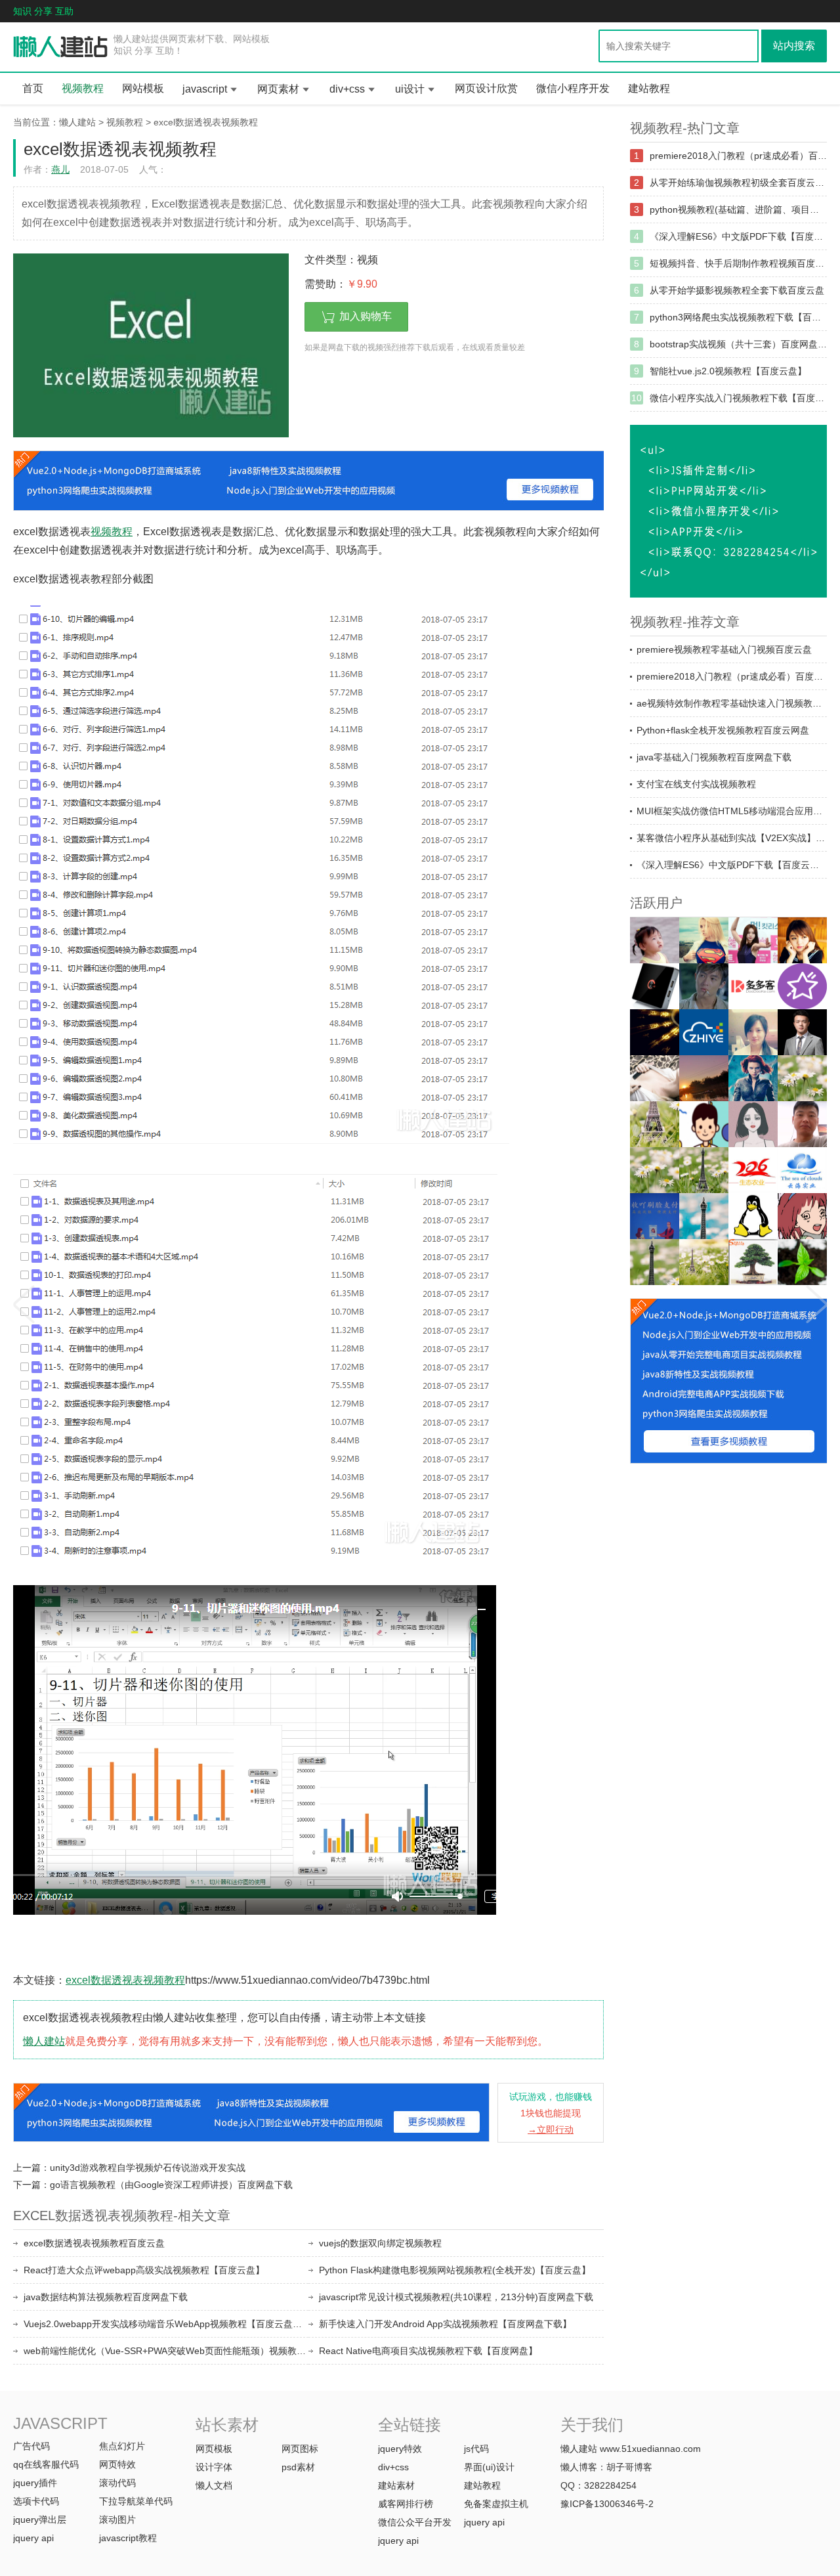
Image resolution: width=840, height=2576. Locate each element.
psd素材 (298, 2467)
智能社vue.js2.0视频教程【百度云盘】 (728, 371)
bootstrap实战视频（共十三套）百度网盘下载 (738, 344)
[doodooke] (753, 986)
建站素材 (396, 2485)
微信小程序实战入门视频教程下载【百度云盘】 (738, 398)
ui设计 (410, 89)
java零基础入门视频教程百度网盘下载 (714, 757)
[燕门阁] (753, 1216)
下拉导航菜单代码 (136, 2501)
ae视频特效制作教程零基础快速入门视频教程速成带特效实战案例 (732, 703)
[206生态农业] (753, 1170)
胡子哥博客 (629, 2467)
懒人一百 (61, 47)
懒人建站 (77, 122)
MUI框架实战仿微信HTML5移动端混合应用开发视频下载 (732, 811)
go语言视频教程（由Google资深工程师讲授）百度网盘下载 (171, 2185)
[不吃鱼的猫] (704, 940)
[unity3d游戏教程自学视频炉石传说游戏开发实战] (23, 1300)
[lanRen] (704, 1170)
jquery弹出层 (40, 2520)
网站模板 (143, 88)
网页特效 (117, 2464)
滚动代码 (117, 2483)
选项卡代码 (36, 2501)
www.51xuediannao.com (650, 2449)
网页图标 (300, 2449)
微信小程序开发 (573, 88)
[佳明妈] (655, 940)
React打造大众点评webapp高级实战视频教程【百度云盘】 (144, 2270)
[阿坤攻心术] (802, 1032)
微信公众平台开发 (415, 2522)
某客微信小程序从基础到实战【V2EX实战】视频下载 (732, 838)
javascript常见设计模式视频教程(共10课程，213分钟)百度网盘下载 (456, 2297)
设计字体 (214, 2467)
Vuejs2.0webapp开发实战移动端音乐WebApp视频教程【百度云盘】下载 (166, 2324)
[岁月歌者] (753, 940)
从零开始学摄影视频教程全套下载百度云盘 (737, 290)
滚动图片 (117, 2520)
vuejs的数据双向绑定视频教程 (380, 2243)
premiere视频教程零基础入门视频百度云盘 (724, 649)
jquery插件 (35, 2483)
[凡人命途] (655, 1032)
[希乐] (704, 1124)
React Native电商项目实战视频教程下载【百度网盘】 (428, 2351)
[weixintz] (802, 1078)
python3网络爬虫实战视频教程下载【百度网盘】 (738, 317)
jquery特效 (400, 2449)
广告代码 (31, 2446)
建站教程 (649, 88)
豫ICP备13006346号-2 (607, 2504)
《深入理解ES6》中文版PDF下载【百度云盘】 (738, 236)
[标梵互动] (753, 1124)
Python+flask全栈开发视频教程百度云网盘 (723, 730)
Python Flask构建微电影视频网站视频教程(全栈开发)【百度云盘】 (455, 2270)
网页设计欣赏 (486, 88)
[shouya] (655, 1216)
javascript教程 (128, 2538)
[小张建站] (802, 1262)
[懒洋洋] (753, 1078)
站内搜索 (794, 46)
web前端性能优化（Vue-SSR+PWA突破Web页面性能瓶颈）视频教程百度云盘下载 (166, 2351)
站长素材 (227, 2425)
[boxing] (655, 1262)
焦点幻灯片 (122, 2446)
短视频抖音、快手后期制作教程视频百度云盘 (738, 263)
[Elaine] (655, 1170)
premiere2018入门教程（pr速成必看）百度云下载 (738, 156)
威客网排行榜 (406, 2504)
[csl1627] (704, 1216)
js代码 (476, 2449)
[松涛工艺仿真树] (753, 1262)
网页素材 (278, 89)
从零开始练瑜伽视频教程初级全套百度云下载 (738, 183)
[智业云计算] (704, 1032)
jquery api (33, 2538)
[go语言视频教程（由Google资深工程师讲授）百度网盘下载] (817, 1300)
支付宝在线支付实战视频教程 (696, 784)
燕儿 (60, 169)
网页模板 (214, 2449)
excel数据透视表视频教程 (206, 122)
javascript (205, 89)
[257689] (802, 1170)
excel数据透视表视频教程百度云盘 (94, 2243)
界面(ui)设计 (489, 2467)
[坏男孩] (704, 986)
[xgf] (802, 1124)
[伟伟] (655, 1124)
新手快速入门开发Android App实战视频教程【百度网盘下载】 (445, 2324)
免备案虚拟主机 (496, 2504)
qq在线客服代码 (46, 2464)
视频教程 (83, 88)
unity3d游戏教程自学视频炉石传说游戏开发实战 (148, 2168)
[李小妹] (802, 1216)
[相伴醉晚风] (802, 940)
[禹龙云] (655, 986)
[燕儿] (753, 1032)
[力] (704, 1078)
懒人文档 (214, 2485)
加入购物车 (366, 316)
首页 (33, 88)
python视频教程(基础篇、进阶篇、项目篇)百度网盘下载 (738, 209)
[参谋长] (655, 1078)
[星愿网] (802, 986)
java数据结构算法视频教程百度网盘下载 (106, 2297)
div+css (347, 89)
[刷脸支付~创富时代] (704, 1262)
